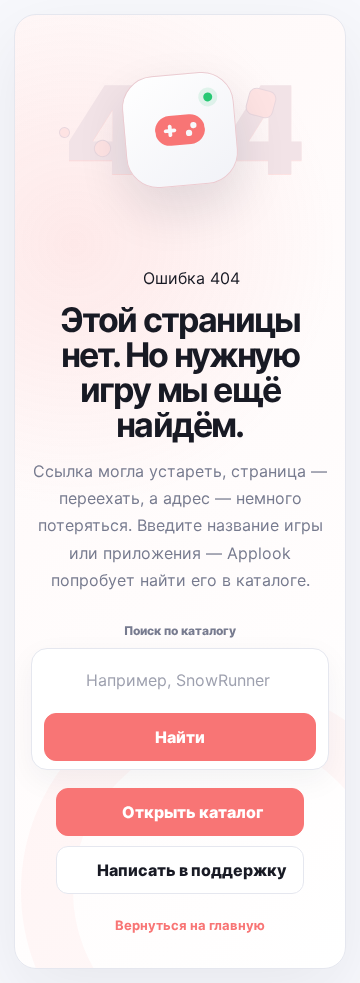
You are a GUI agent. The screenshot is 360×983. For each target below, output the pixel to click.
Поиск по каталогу (180, 630)
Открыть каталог (192, 812)
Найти (180, 737)
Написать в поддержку (192, 870)
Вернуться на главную (190, 925)
